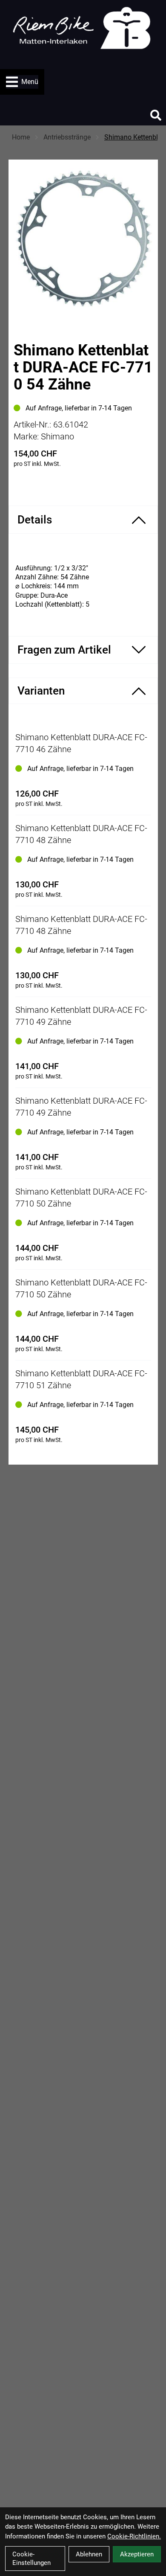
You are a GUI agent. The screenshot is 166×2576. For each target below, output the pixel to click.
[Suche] (156, 115)
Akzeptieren (137, 2554)
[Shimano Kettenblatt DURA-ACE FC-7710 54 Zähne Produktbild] (83, 238)
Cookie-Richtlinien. (134, 2536)
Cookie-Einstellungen (31, 2559)
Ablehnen (89, 2554)
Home (21, 137)
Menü (30, 82)
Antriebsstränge (67, 137)
